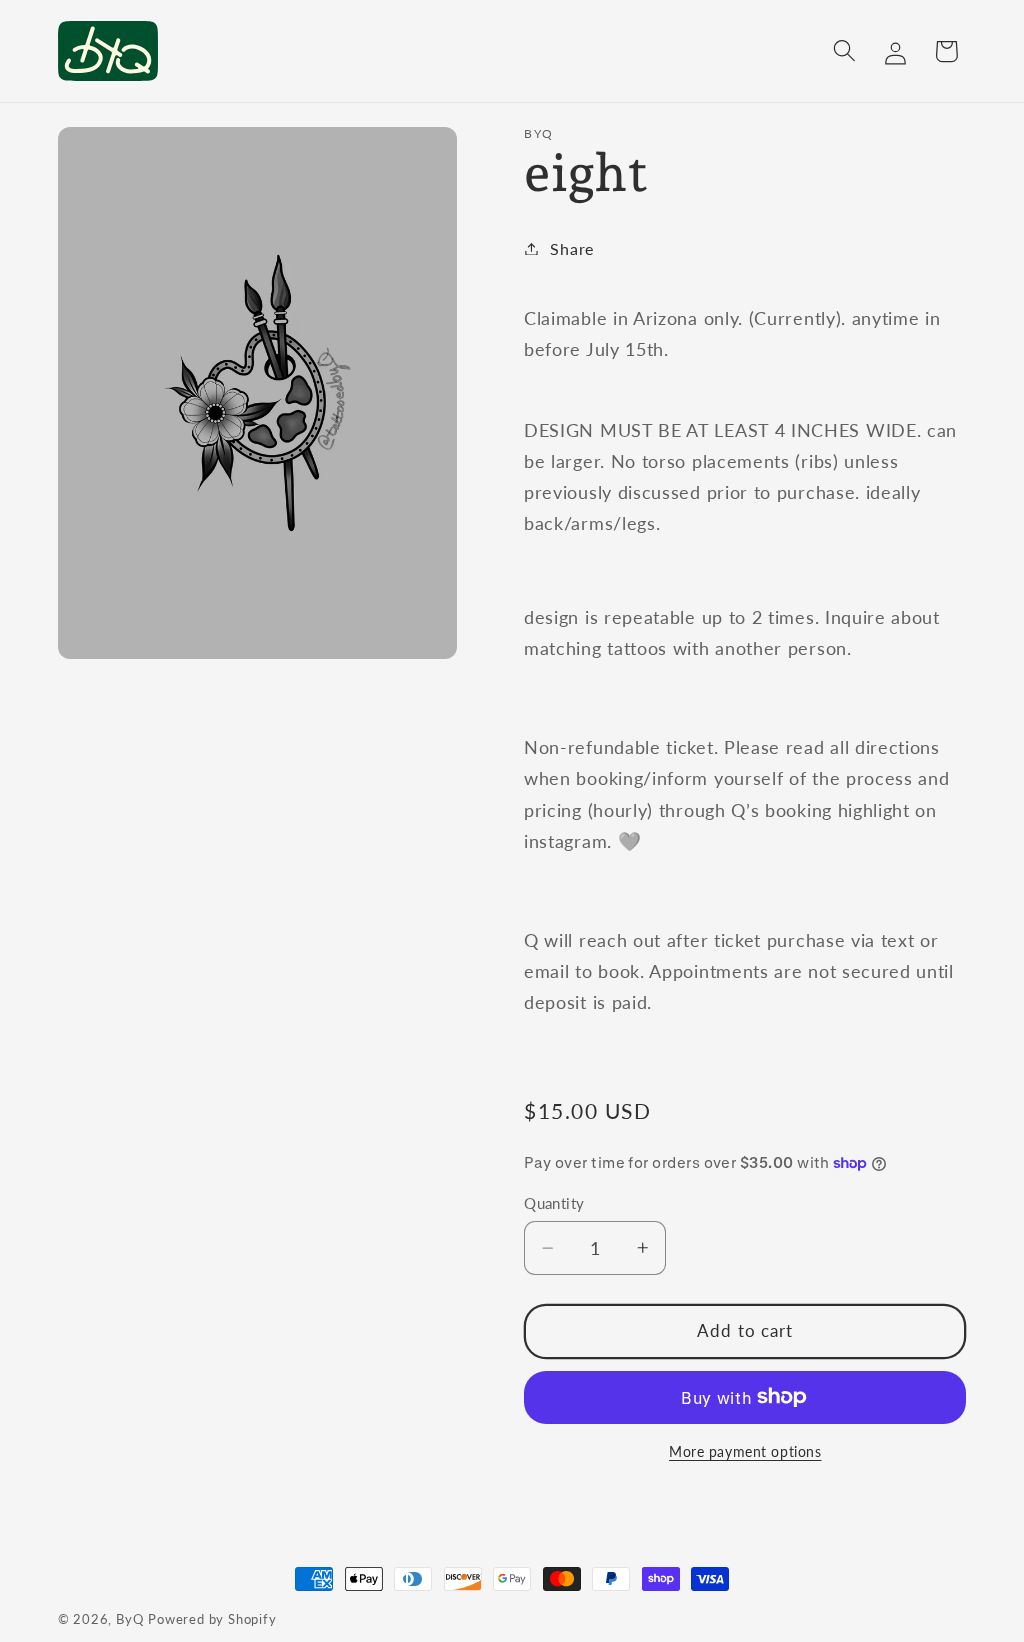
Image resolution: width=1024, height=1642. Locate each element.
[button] (844, 51)
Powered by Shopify (212, 1619)
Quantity (554, 1203)
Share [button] (571, 248)
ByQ (129, 1619)
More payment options (745, 1451)
